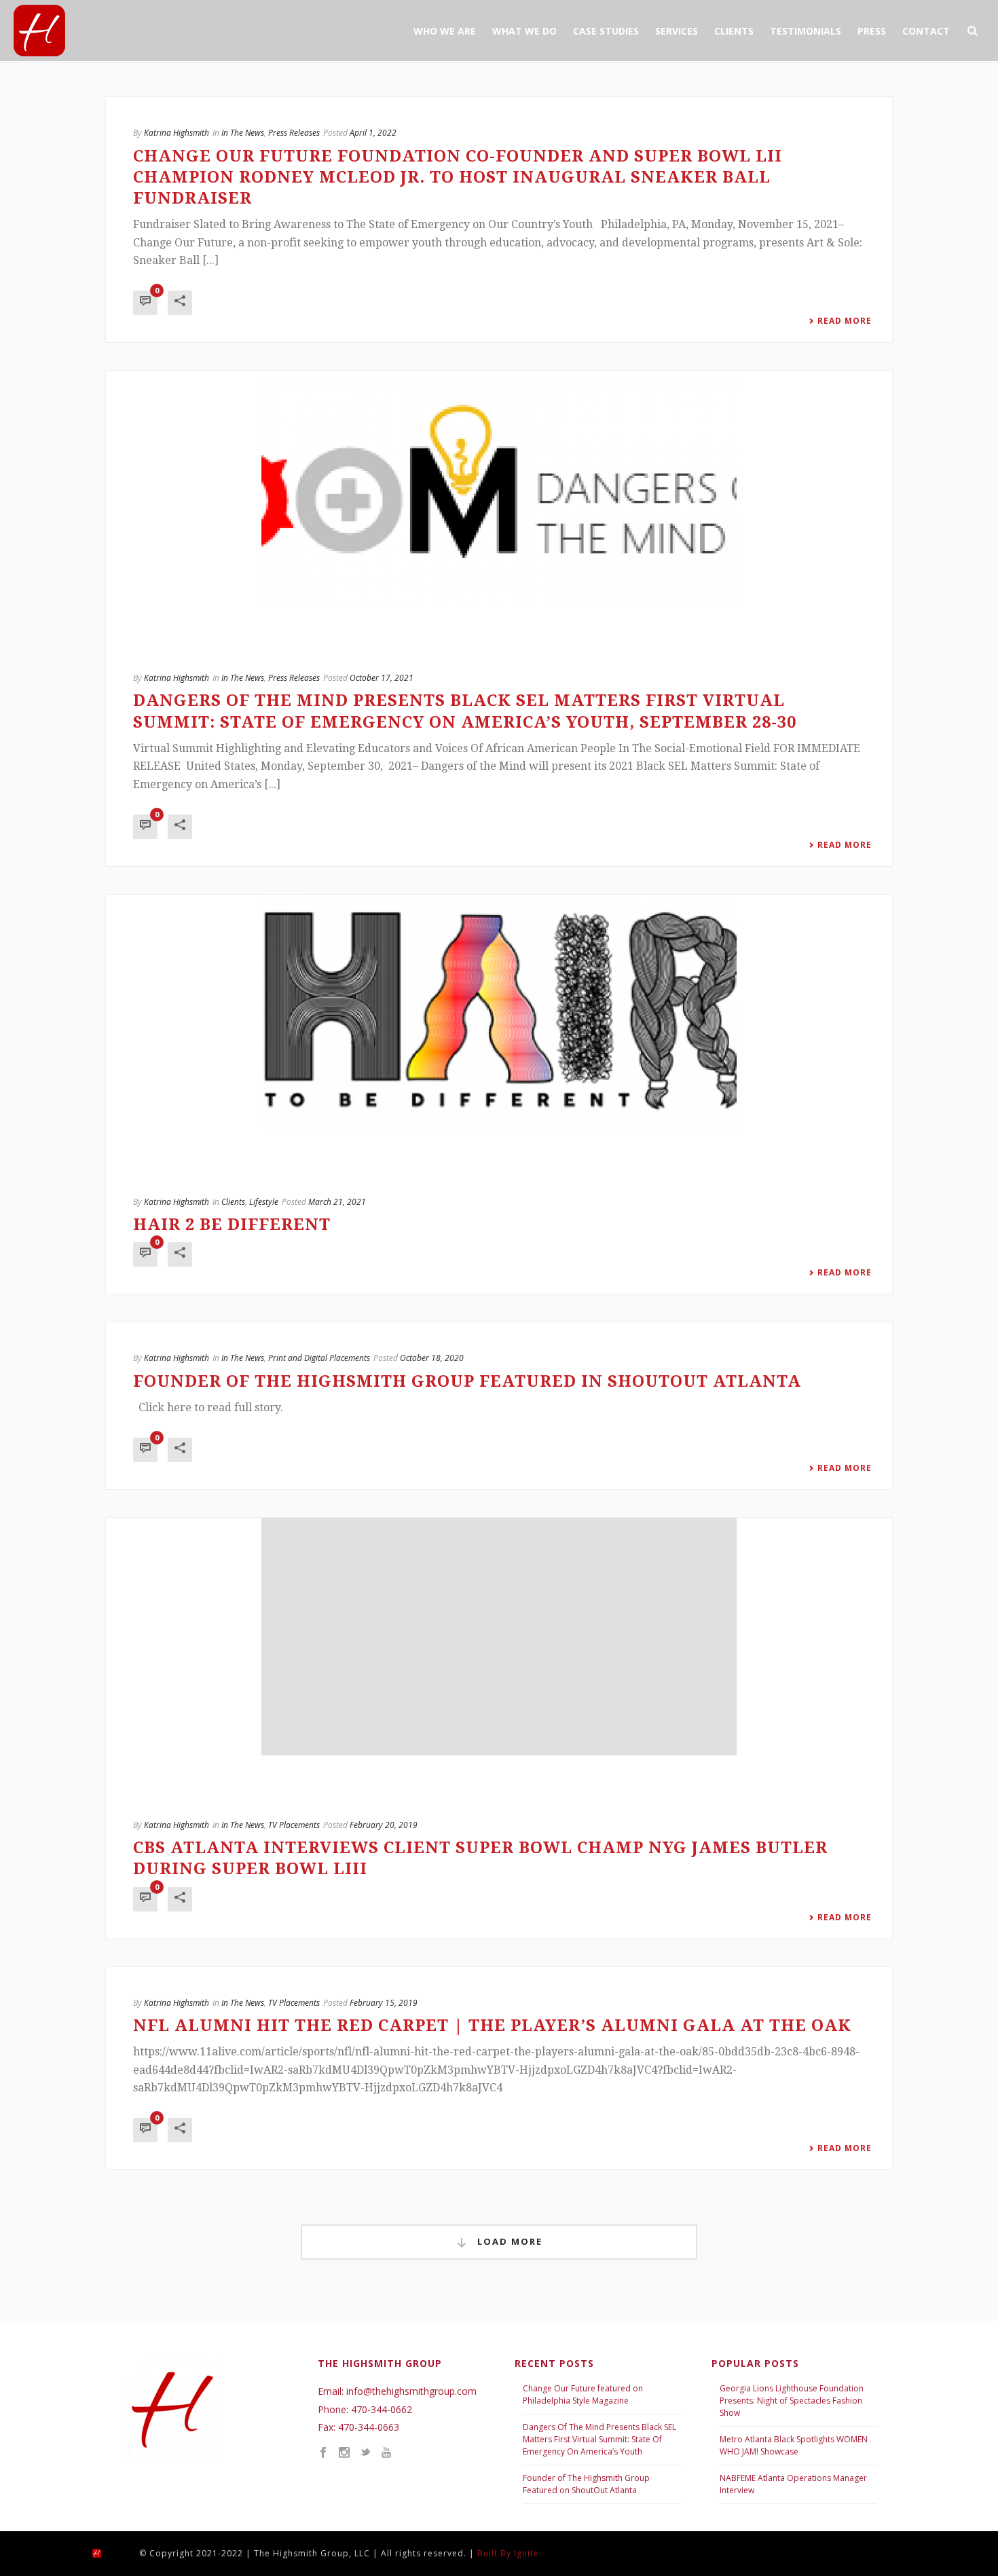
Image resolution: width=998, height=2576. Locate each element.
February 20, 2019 (384, 1825)
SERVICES (677, 31)
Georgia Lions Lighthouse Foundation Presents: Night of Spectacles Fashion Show (792, 2401)
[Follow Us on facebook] (323, 2453)
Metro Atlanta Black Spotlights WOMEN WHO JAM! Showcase (794, 2445)
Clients (233, 1202)
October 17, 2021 (382, 678)
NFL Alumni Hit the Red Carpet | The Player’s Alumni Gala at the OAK (492, 2026)
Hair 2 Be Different (232, 1225)
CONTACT (926, 31)
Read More (845, 321)
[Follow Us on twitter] (365, 2453)
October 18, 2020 (432, 1358)
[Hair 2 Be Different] (499, 1013)
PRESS (872, 31)
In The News (243, 133)
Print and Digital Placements (319, 1358)
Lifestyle (264, 1202)
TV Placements (294, 1825)
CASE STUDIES (606, 31)
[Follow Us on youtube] (386, 2453)
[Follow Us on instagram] (344, 2453)
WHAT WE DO (524, 31)
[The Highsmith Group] (109, 2553)
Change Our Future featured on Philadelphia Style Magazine (583, 2394)
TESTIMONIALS (806, 31)
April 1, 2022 (373, 133)
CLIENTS (734, 31)
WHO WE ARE (445, 31)
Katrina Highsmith (177, 133)
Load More (508, 2241)
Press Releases (294, 133)
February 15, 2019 (384, 2003)
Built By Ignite (508, 2553)
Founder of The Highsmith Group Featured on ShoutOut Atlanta (586, 2484)
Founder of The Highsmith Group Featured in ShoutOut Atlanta (467, 1381)
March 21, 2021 (337, 1202)
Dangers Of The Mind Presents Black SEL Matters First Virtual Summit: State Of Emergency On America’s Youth (599, 2439)
